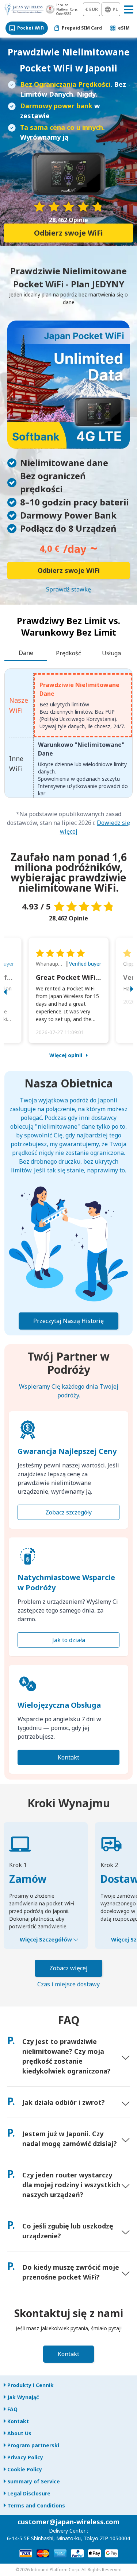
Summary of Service (34, 2481)
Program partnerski (33, 2445)
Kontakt (68, 1757)
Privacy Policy (25, 2457)
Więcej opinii (66, 1055)
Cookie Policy (25, 2469)
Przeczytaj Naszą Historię (68, 1321)
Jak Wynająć (23, 2397)
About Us (19, 2433)
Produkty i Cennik (31, 2385)
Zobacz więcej (68, 1968)
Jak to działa (69, 1640)
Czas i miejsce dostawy (68, 1984)
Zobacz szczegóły (68, 1512)
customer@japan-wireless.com (68, 2522)
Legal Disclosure (29, 2493)
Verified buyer (85, 964)
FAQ (12, 2409)
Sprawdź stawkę (68, 589)
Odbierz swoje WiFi (68, 233)
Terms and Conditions (36, 2505)
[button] (13, 990)
